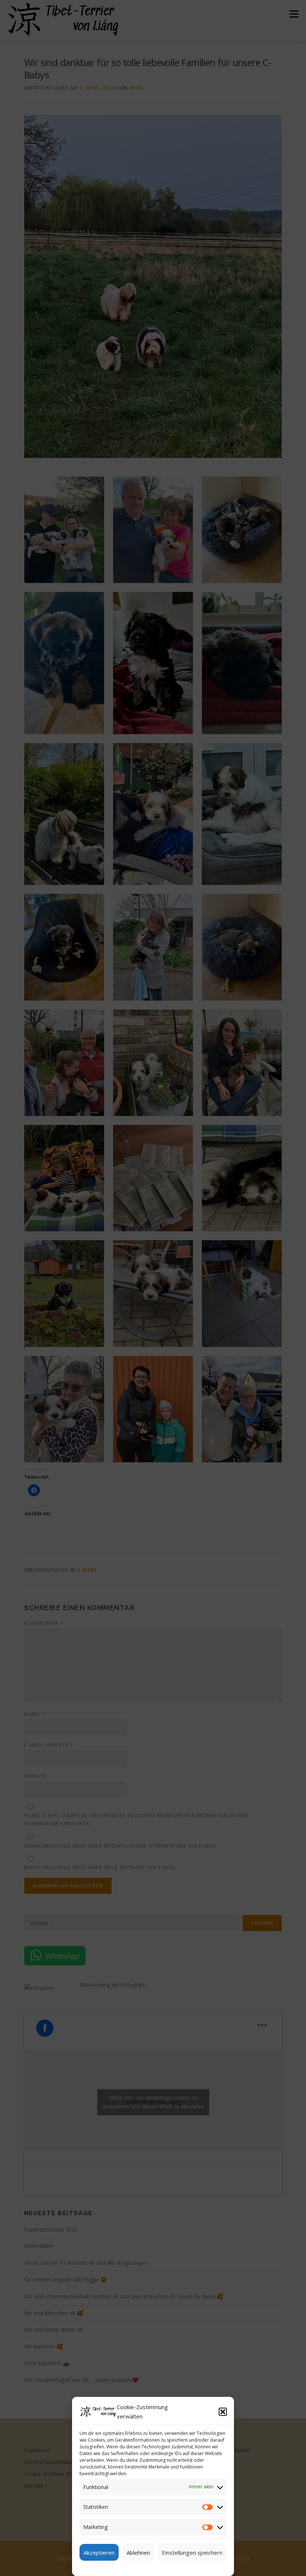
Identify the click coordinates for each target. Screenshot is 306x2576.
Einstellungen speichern (192, 2552)
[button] (223, 2412)
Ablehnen (138, 2552)
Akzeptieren (99, 2552)
